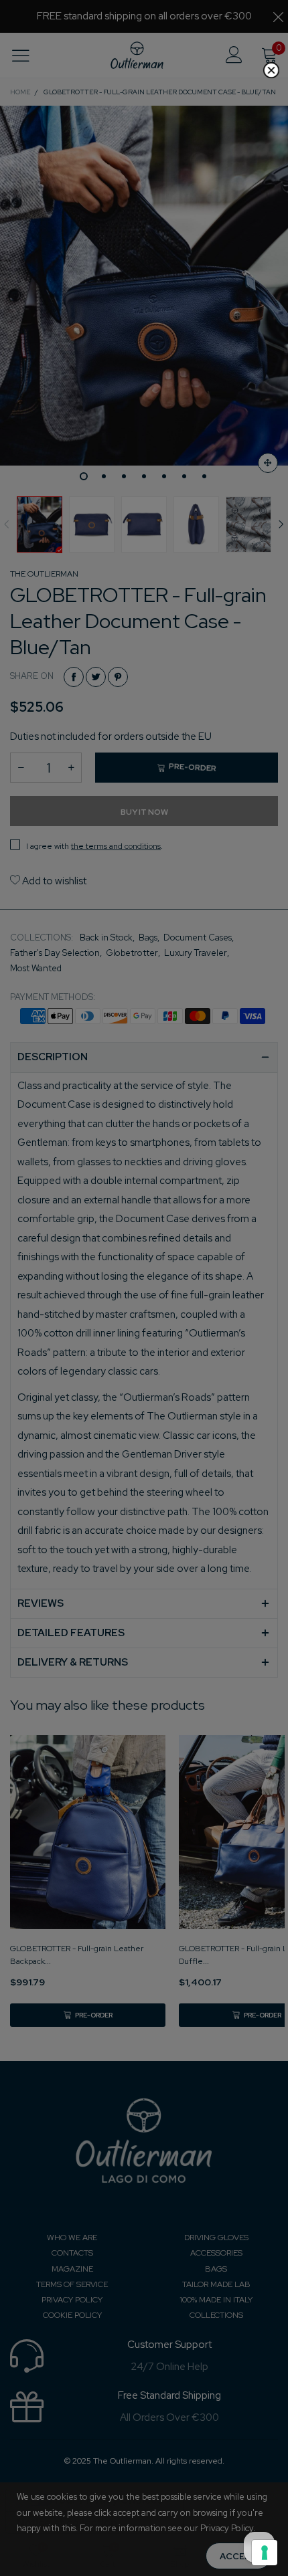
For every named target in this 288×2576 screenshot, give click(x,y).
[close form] (271, 70)
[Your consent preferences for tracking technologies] (265, 2553)
